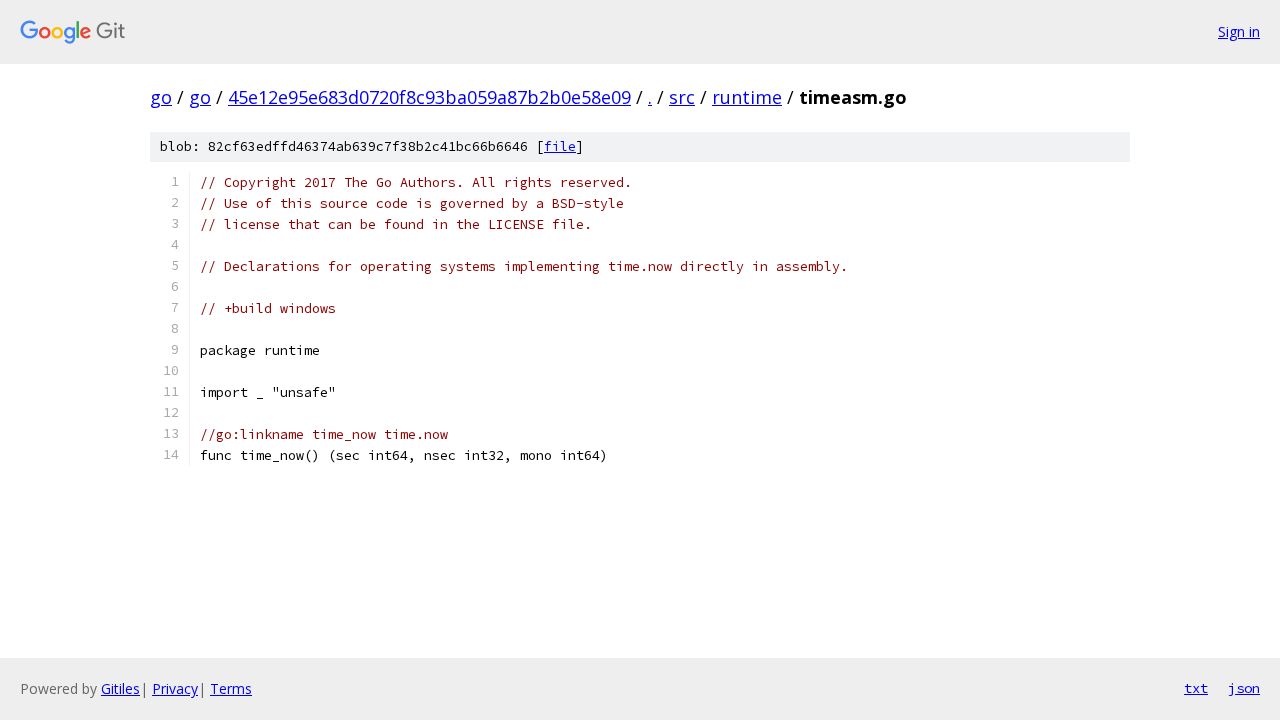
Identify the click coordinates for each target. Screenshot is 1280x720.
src (682, 97)
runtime (747, 97)
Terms (231, 688)
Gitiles (120, 688)
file (560, 146)
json (1244, 688)
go (161, 97)
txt (1196, 688)
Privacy (175, 688)
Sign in (1239, 31)
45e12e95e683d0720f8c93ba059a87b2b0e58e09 (429, 97)
